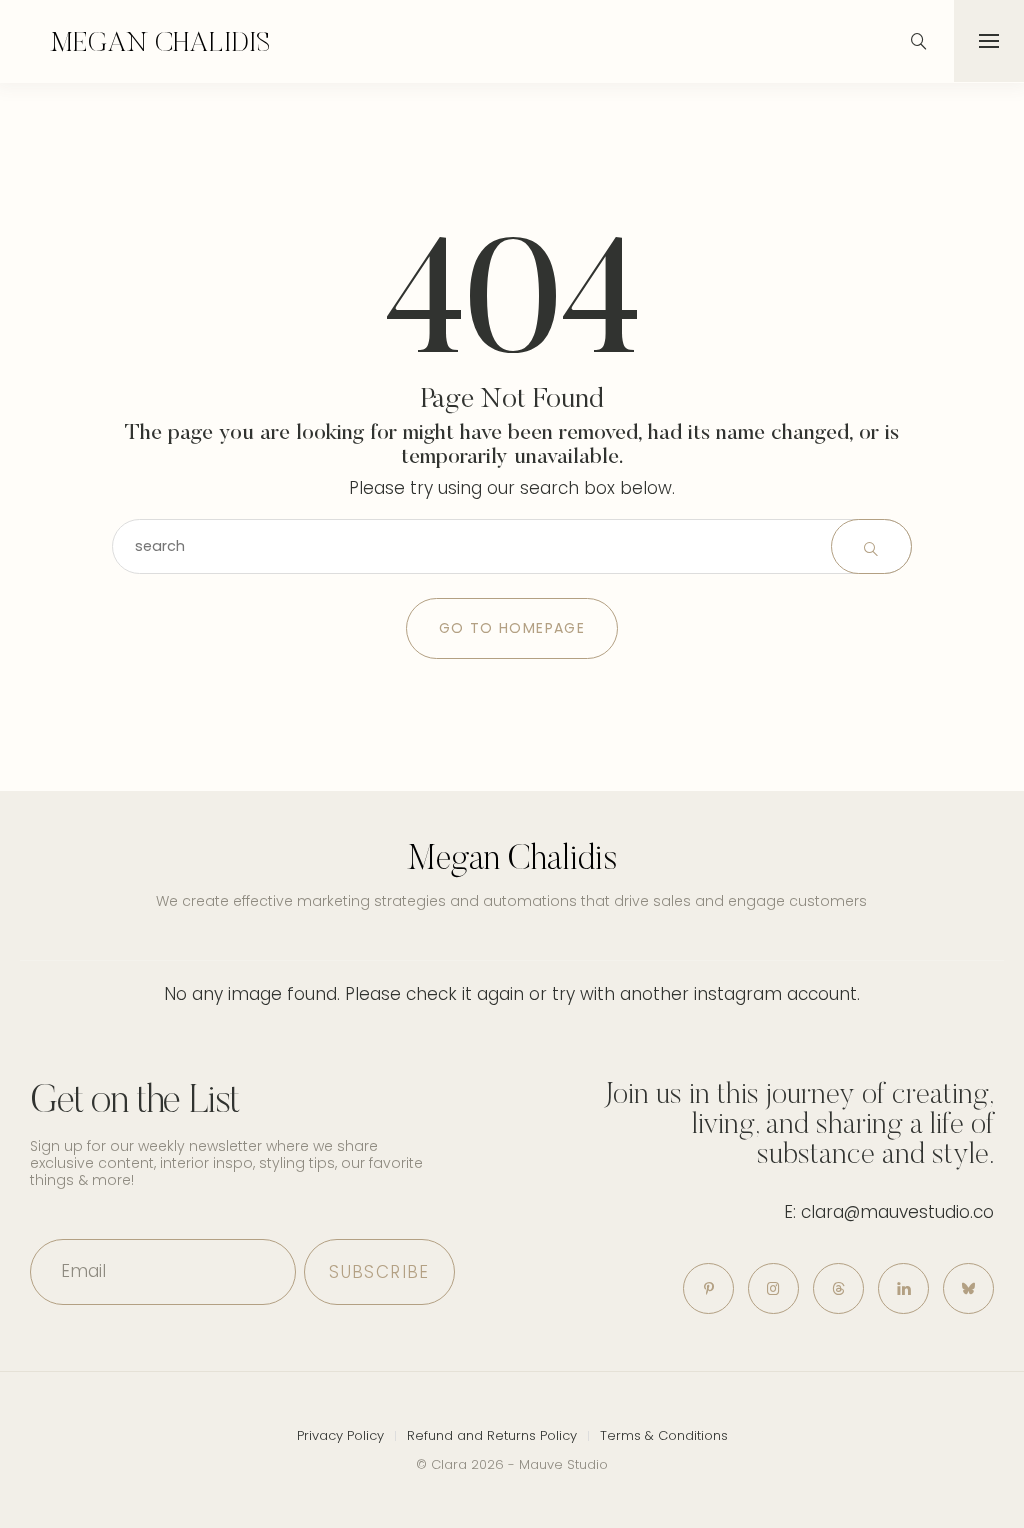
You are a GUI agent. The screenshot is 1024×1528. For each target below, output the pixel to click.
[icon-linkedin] (903, 1288)
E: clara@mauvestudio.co (889, 1212)
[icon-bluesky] (968, 1288)
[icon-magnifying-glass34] (919, 41)
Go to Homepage (512, 628)
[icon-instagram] (773, 1288)
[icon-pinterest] (708, 1288)
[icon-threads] (838, 1288)
